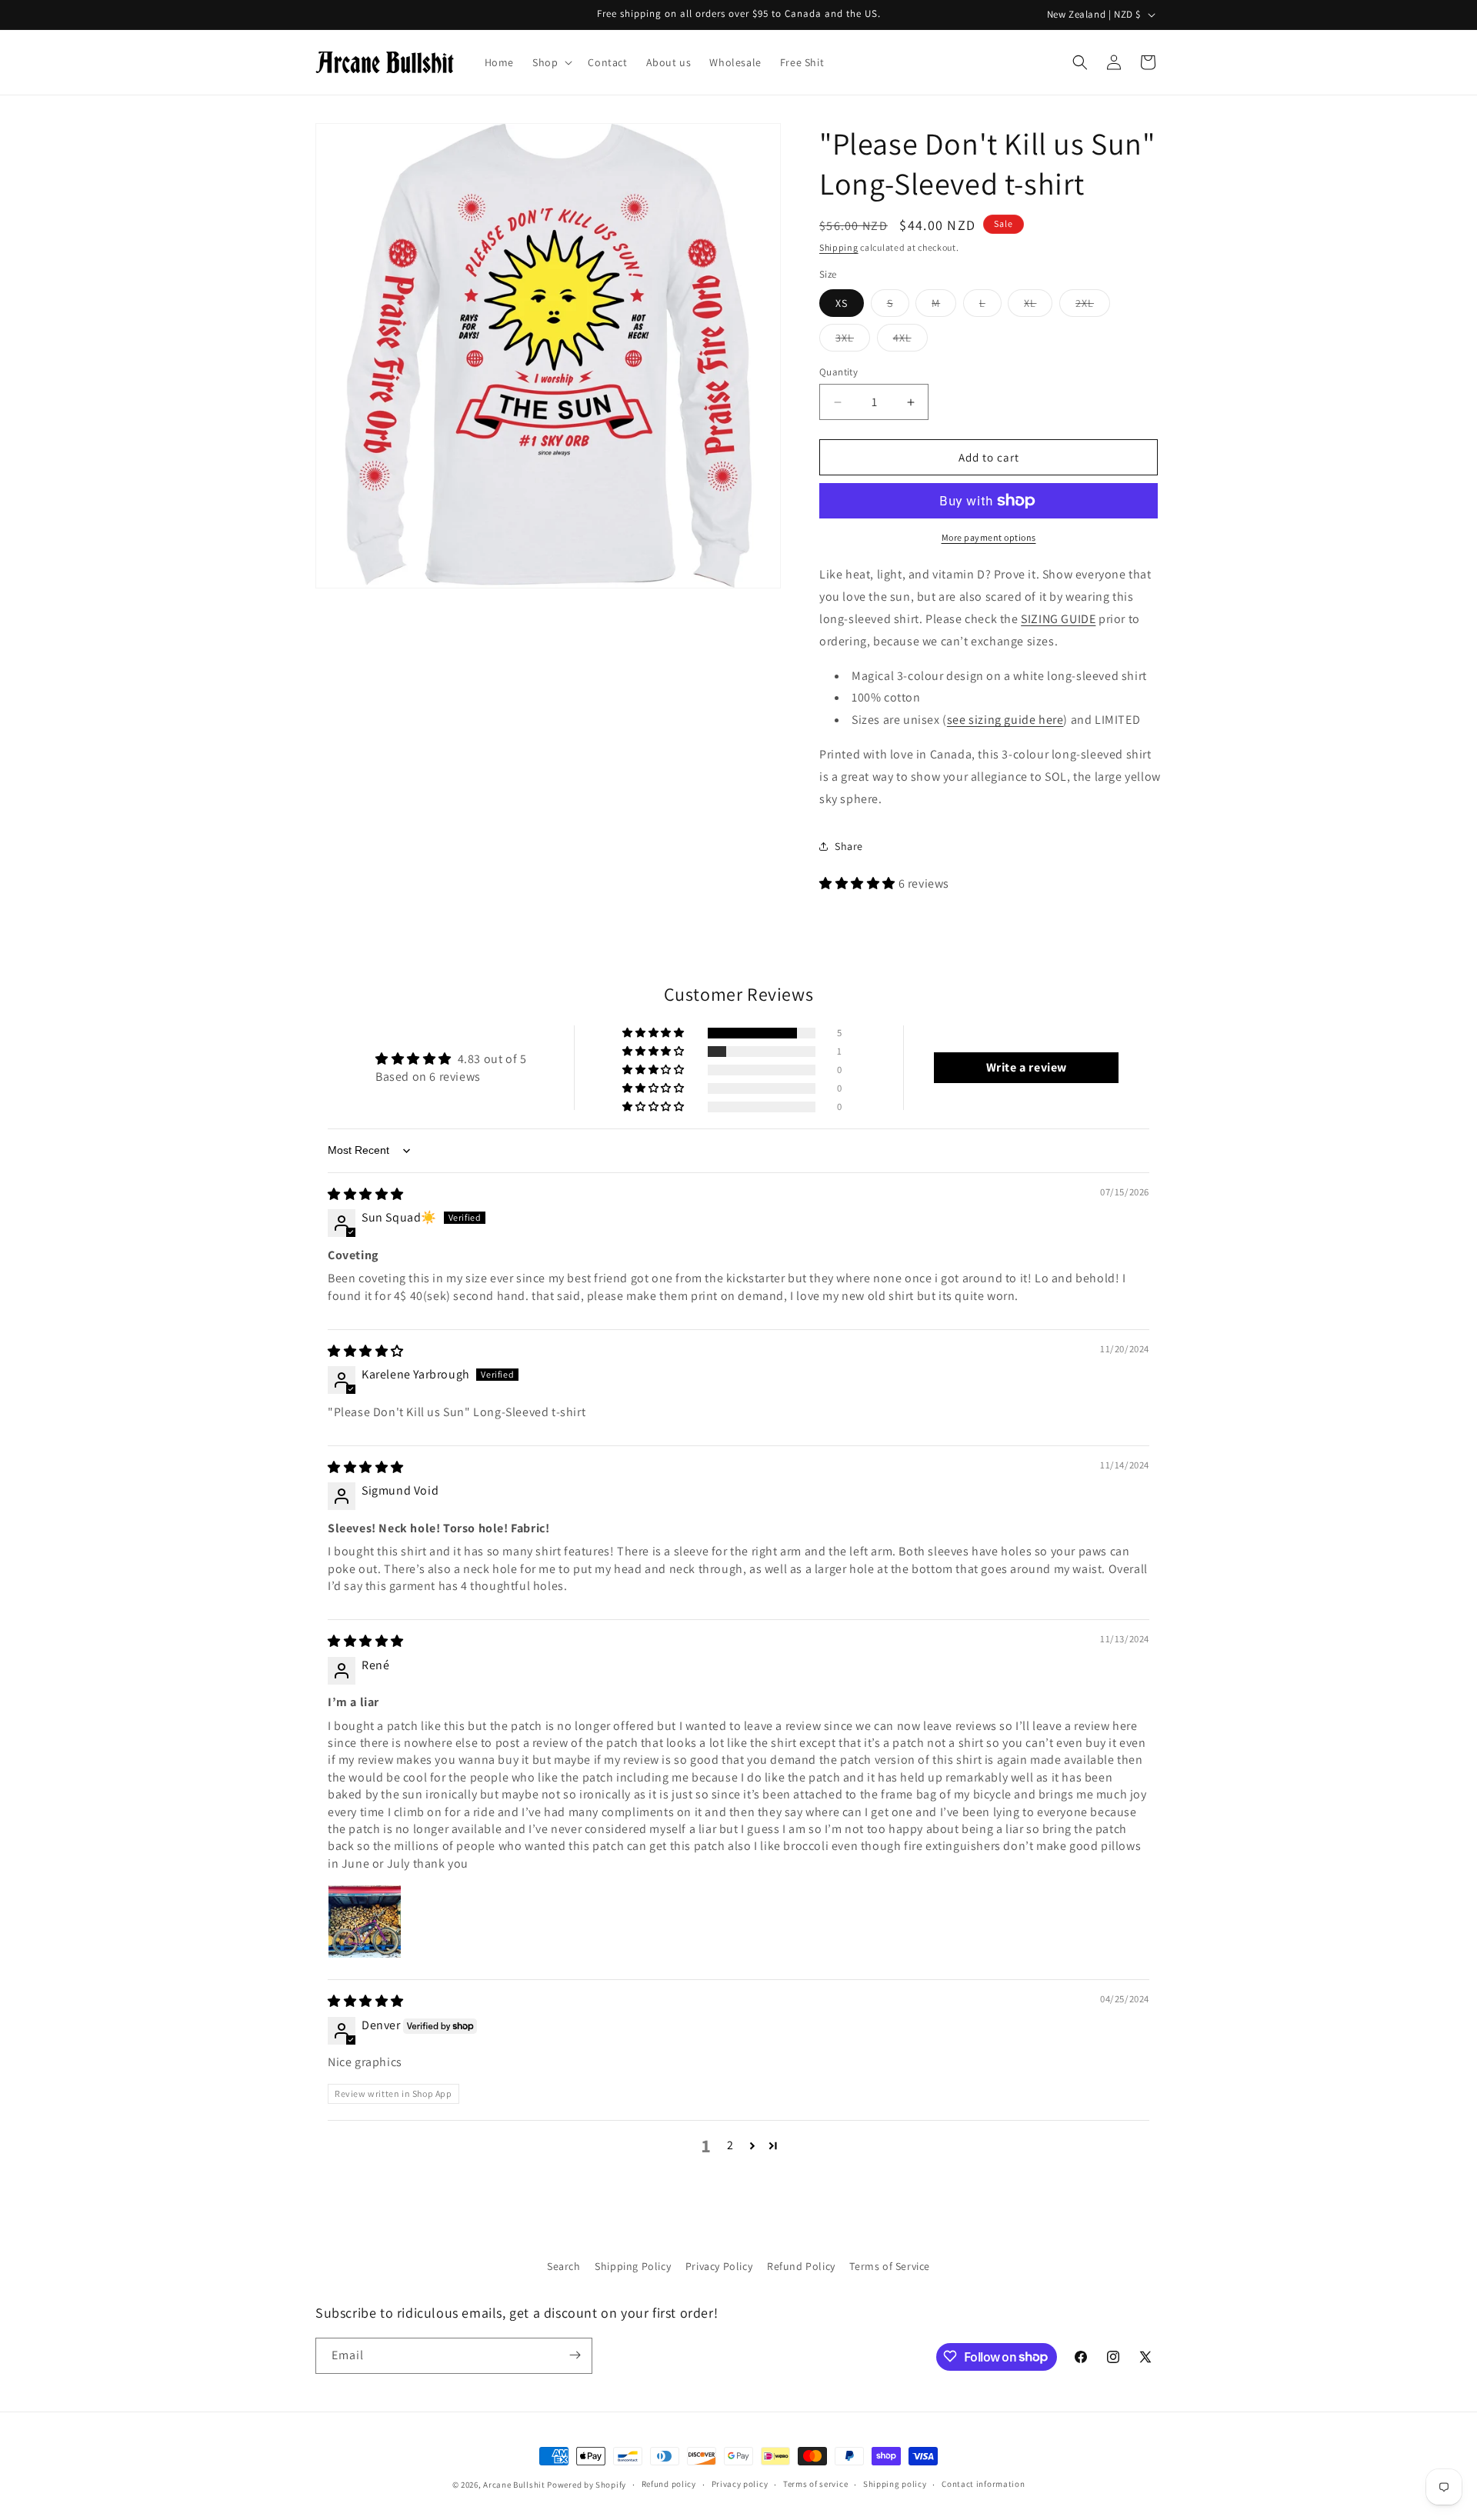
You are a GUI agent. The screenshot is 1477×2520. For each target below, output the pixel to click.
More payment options (989, 537)
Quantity (839, 372)
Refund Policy (801, 2266)
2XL (1093, 306)
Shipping (839, 247)
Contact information (983, 2485)
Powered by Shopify (587, 2485)
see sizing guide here (1005, 720)
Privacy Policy (719, 2266)
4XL (910, 341)
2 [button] (730, 2145)
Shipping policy (895, 2485)
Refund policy (669, 2485)
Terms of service (815, 2485)
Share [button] (849, 846)
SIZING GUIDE (1058, 619)
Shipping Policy (633, 2266)
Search (564, 2266)
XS (842, 303)
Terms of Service (890, 2266)
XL (1038, 306)
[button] (551, 62)
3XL (853, 341)
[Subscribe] (575, 2355)
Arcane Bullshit (514, 2485)
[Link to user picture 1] (365, 1922)
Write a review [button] (1027, 1067)
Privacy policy (740, 2485)
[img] (366, 1194)
